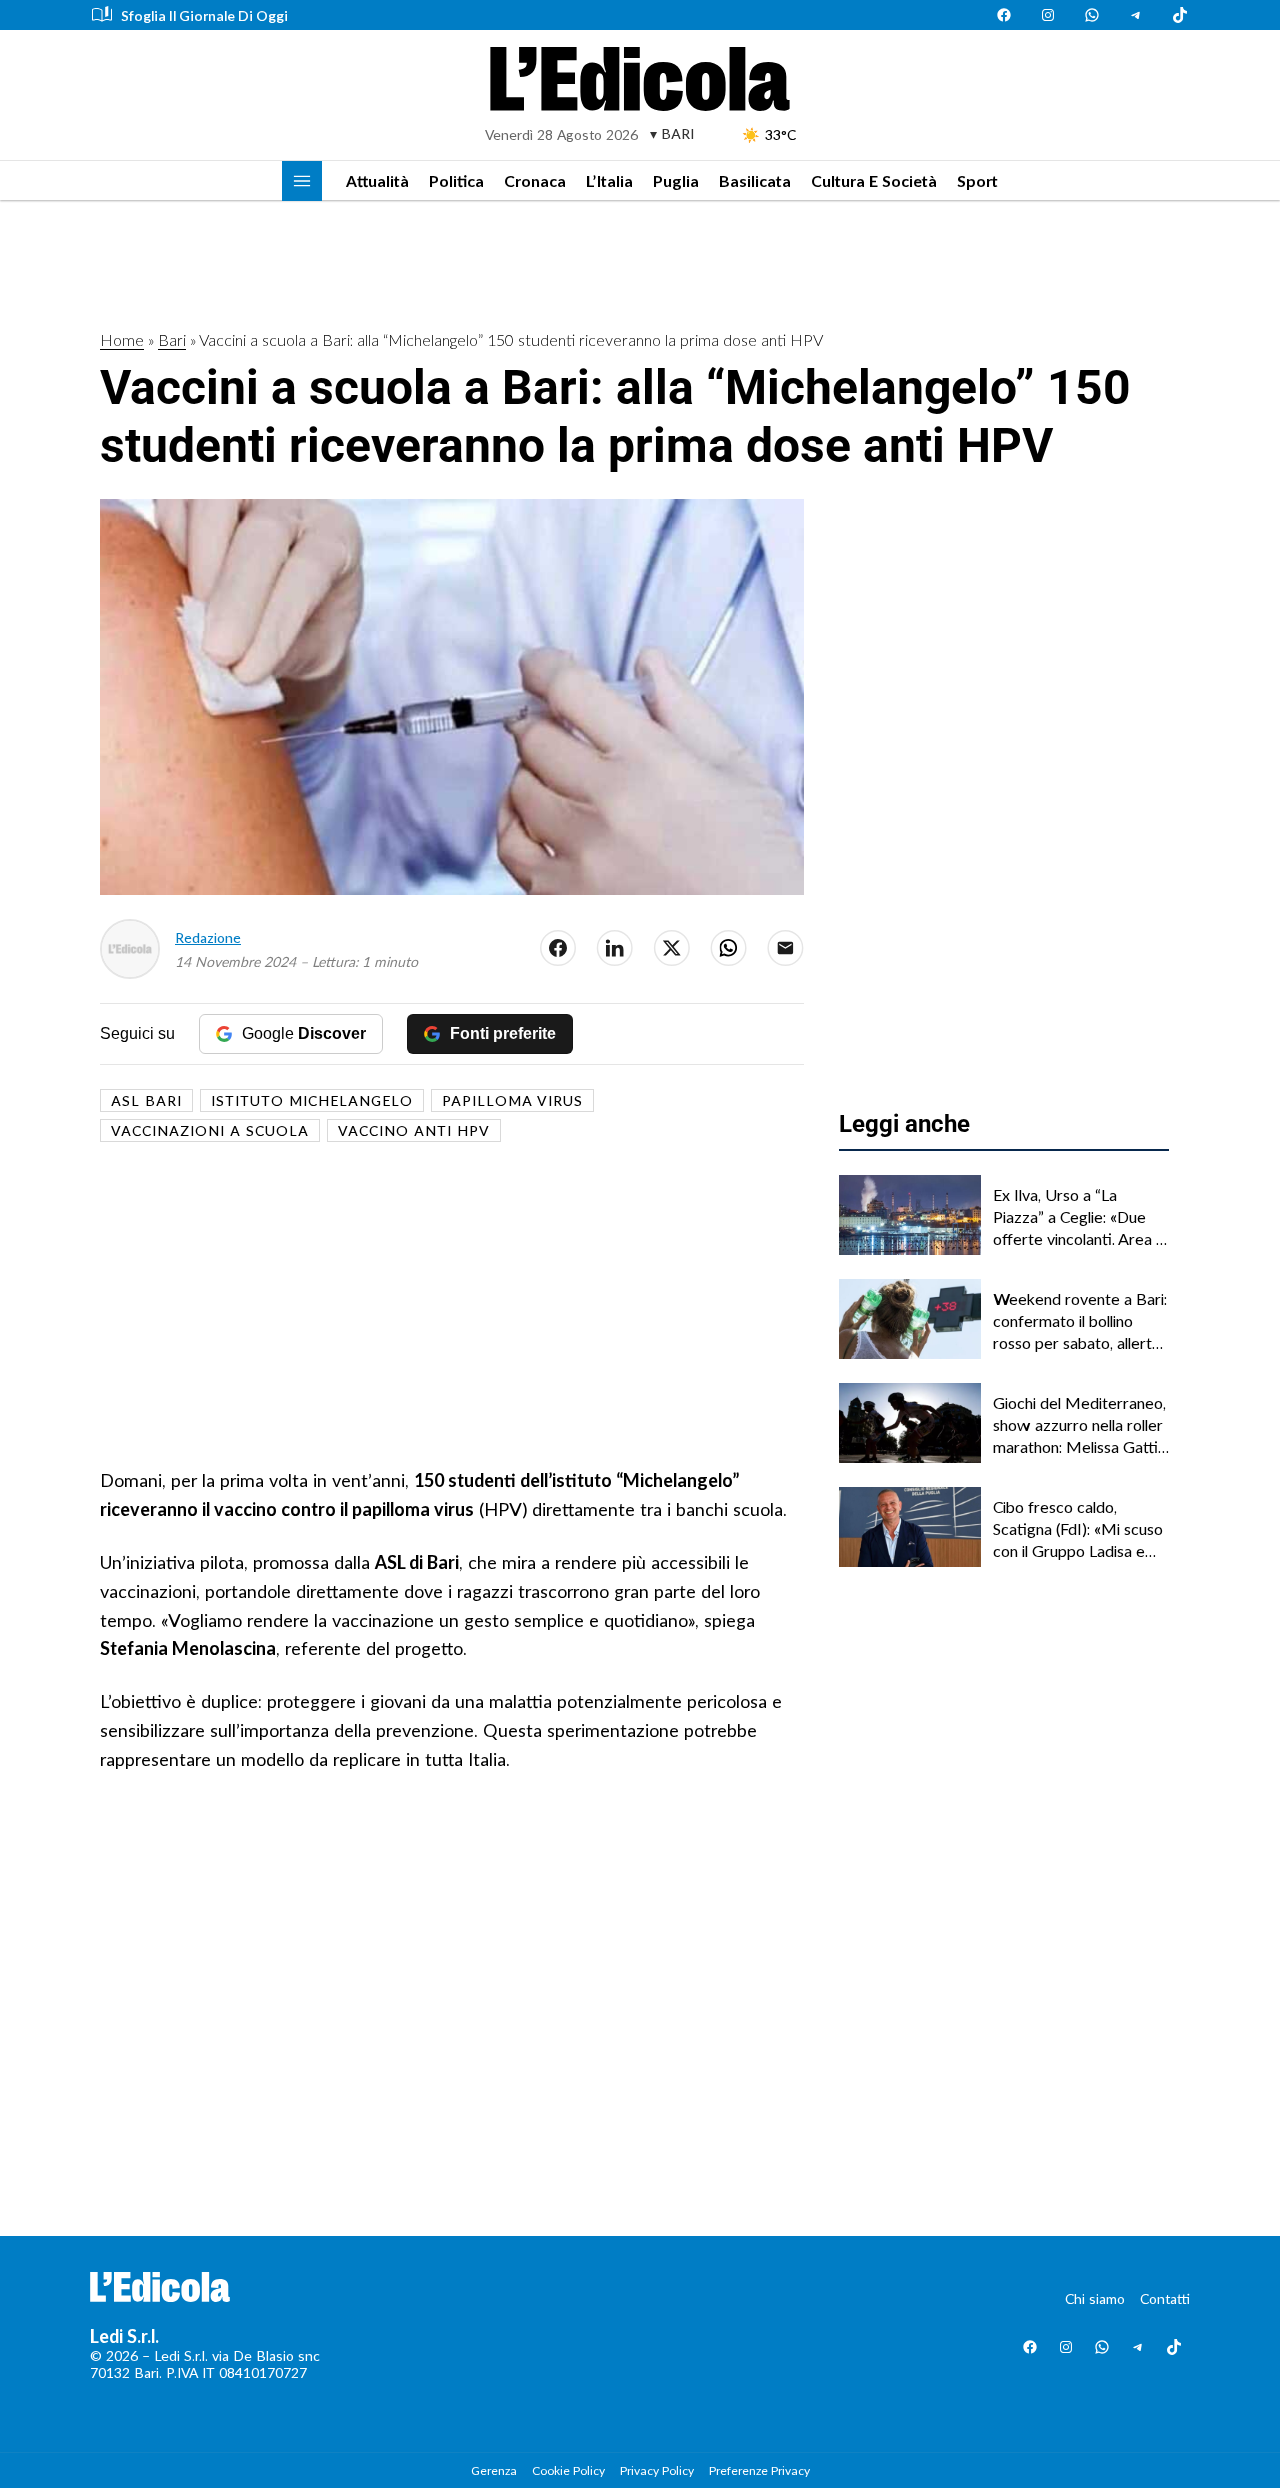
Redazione (208, 937)
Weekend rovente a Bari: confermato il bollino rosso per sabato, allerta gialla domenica (1080, 1322)
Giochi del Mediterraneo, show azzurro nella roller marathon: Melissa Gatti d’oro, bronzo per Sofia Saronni (1079, 1426)
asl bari (146, 1100)
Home (122, 339)
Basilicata (755, 180)
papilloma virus (512, 1100)
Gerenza (494, 2470)
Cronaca (535, 180)
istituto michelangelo (312, 1100)
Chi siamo (1095, 2298)
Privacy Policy (657, 2470)
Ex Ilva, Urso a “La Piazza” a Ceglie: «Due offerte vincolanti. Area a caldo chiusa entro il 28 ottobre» (1078, 1218)
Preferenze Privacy (759, 2470)
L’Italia (609, 180)
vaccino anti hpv (414, 1130)
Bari (172, 339)
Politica (456, 180)
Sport (977, 180)
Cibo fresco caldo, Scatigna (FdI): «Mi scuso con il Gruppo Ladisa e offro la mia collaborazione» (1078, 1530)
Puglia (676, 180)
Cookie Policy (568, 2470)
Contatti (1165, 2298)
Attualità (377, 180)
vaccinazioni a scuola (210, 1130)
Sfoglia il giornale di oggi (204, 15)
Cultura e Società (874, 180)
